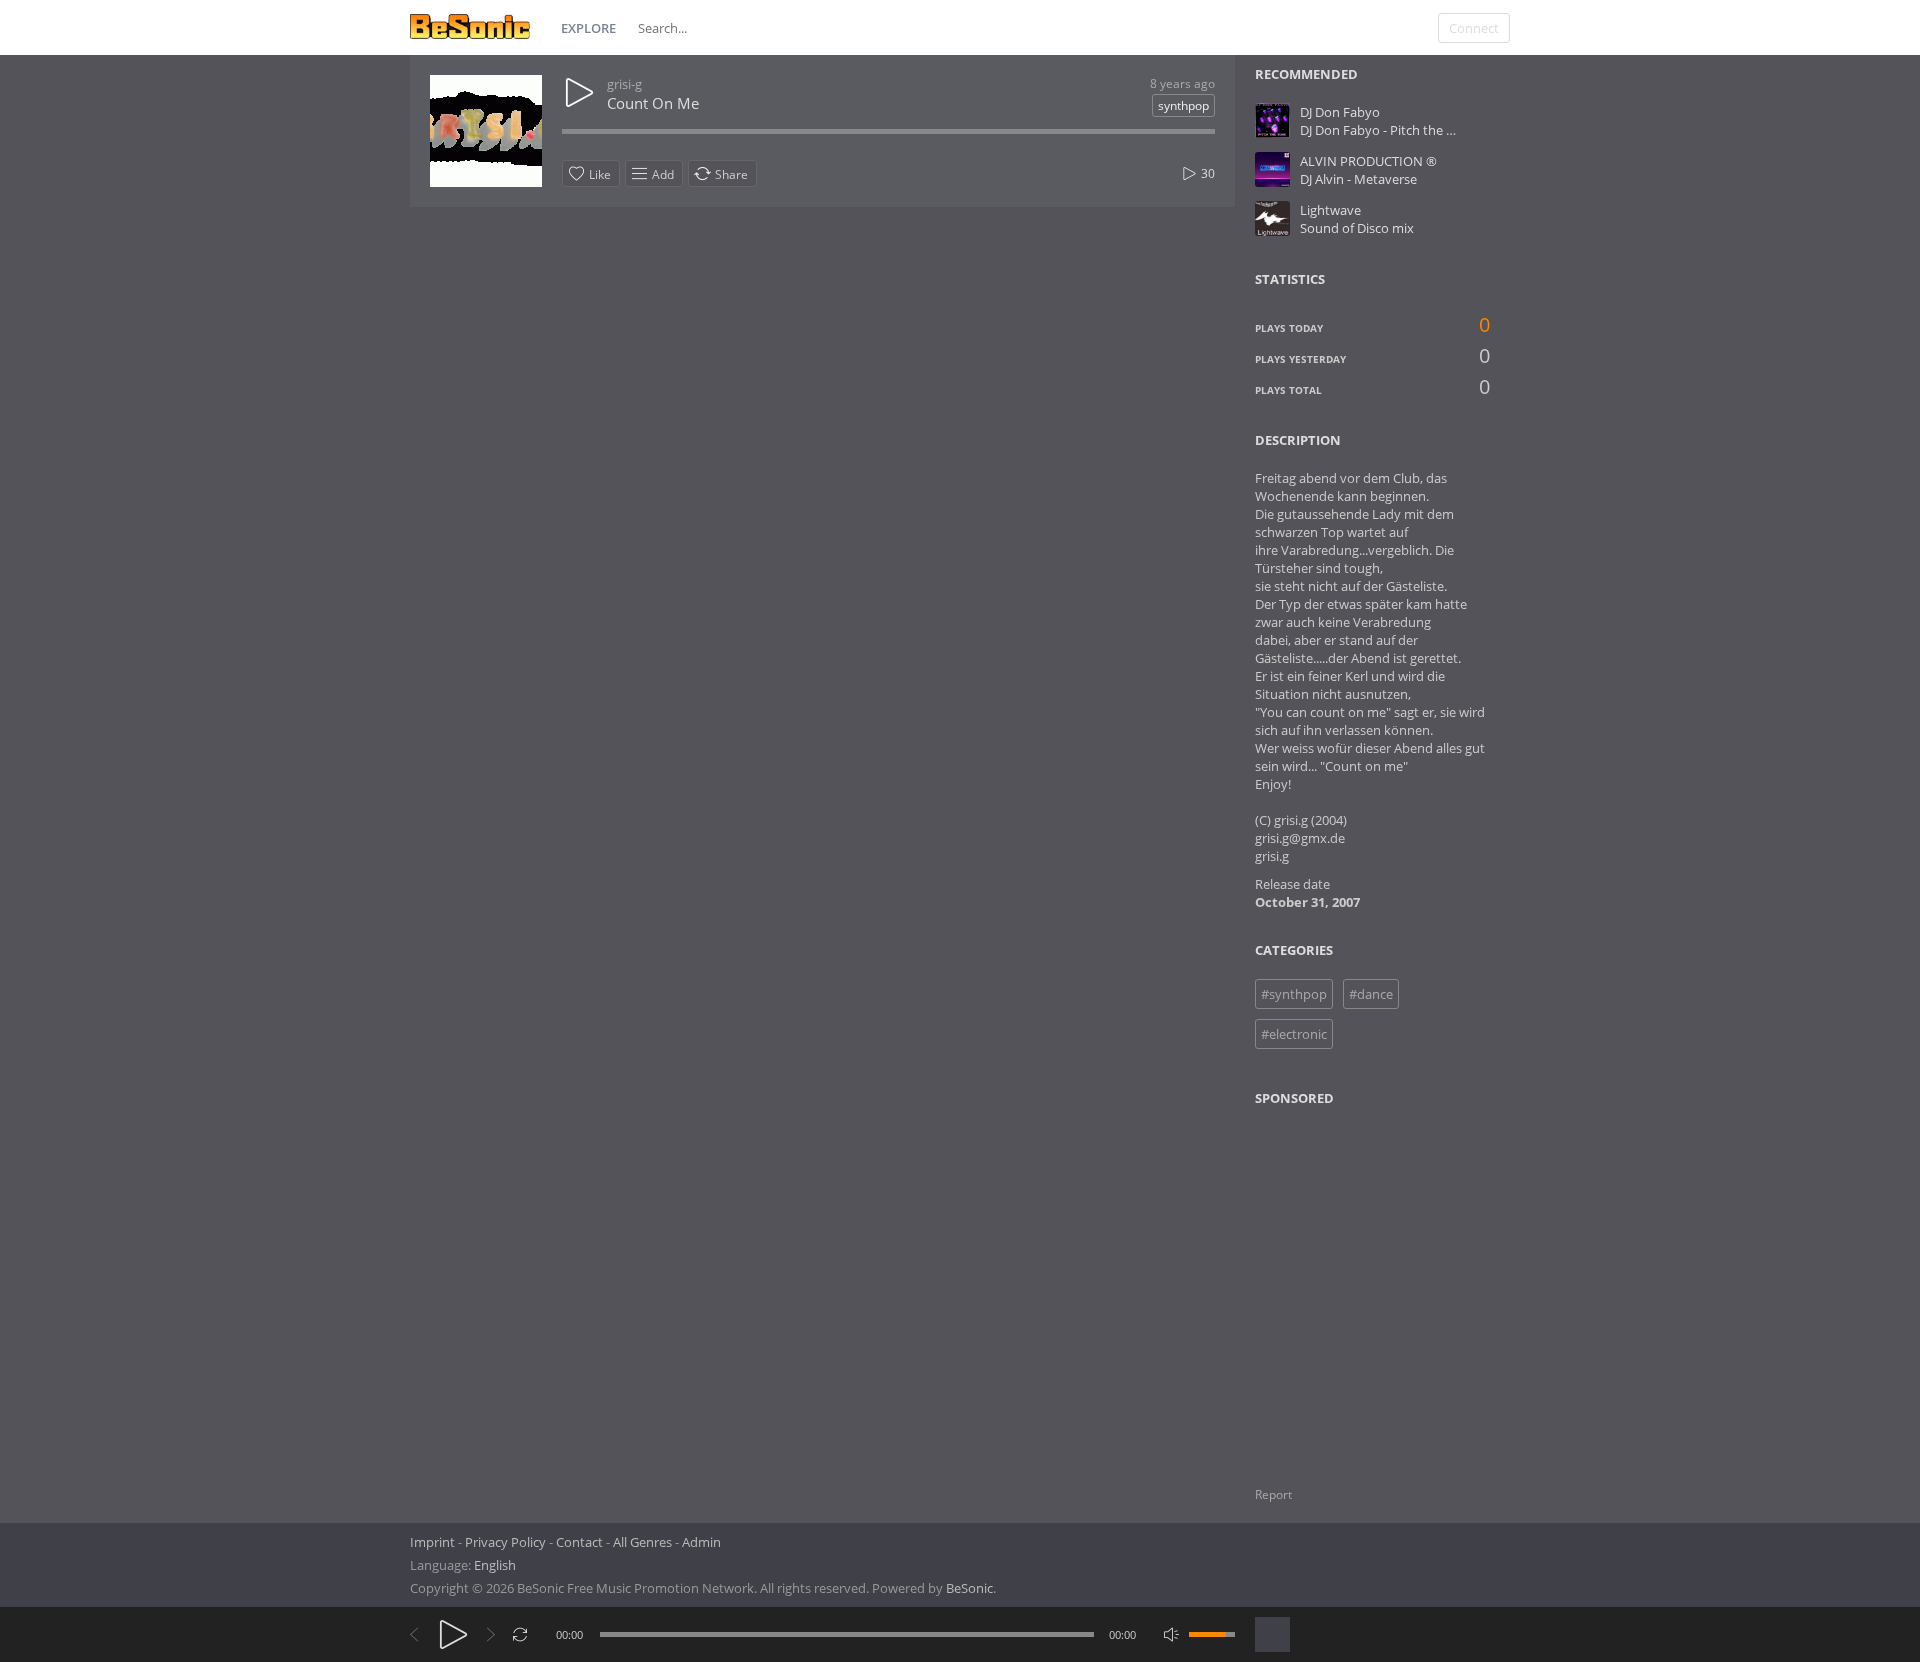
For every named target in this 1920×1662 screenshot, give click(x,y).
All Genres (642, 1542)
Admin (701, 1542)
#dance (1371, 994)
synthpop (1183, 105)
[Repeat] (520, 1634)
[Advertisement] (1352, 1284)
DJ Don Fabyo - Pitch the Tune (1388, 130)
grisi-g (624, 84)
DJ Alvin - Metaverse (1358, 179)
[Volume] (1212, 1634)
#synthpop (1294, 994)
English (495, 1565)
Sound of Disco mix (1357, 228)
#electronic (1294, 1034)
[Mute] (1171, 1634)
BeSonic (969, 1588)
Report (1273, 1494)
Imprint (432, 1542)
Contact (579, 1542)
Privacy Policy (505, 1542)
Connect (1474, 28)
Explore (588, 28)
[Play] (453, 1634)
